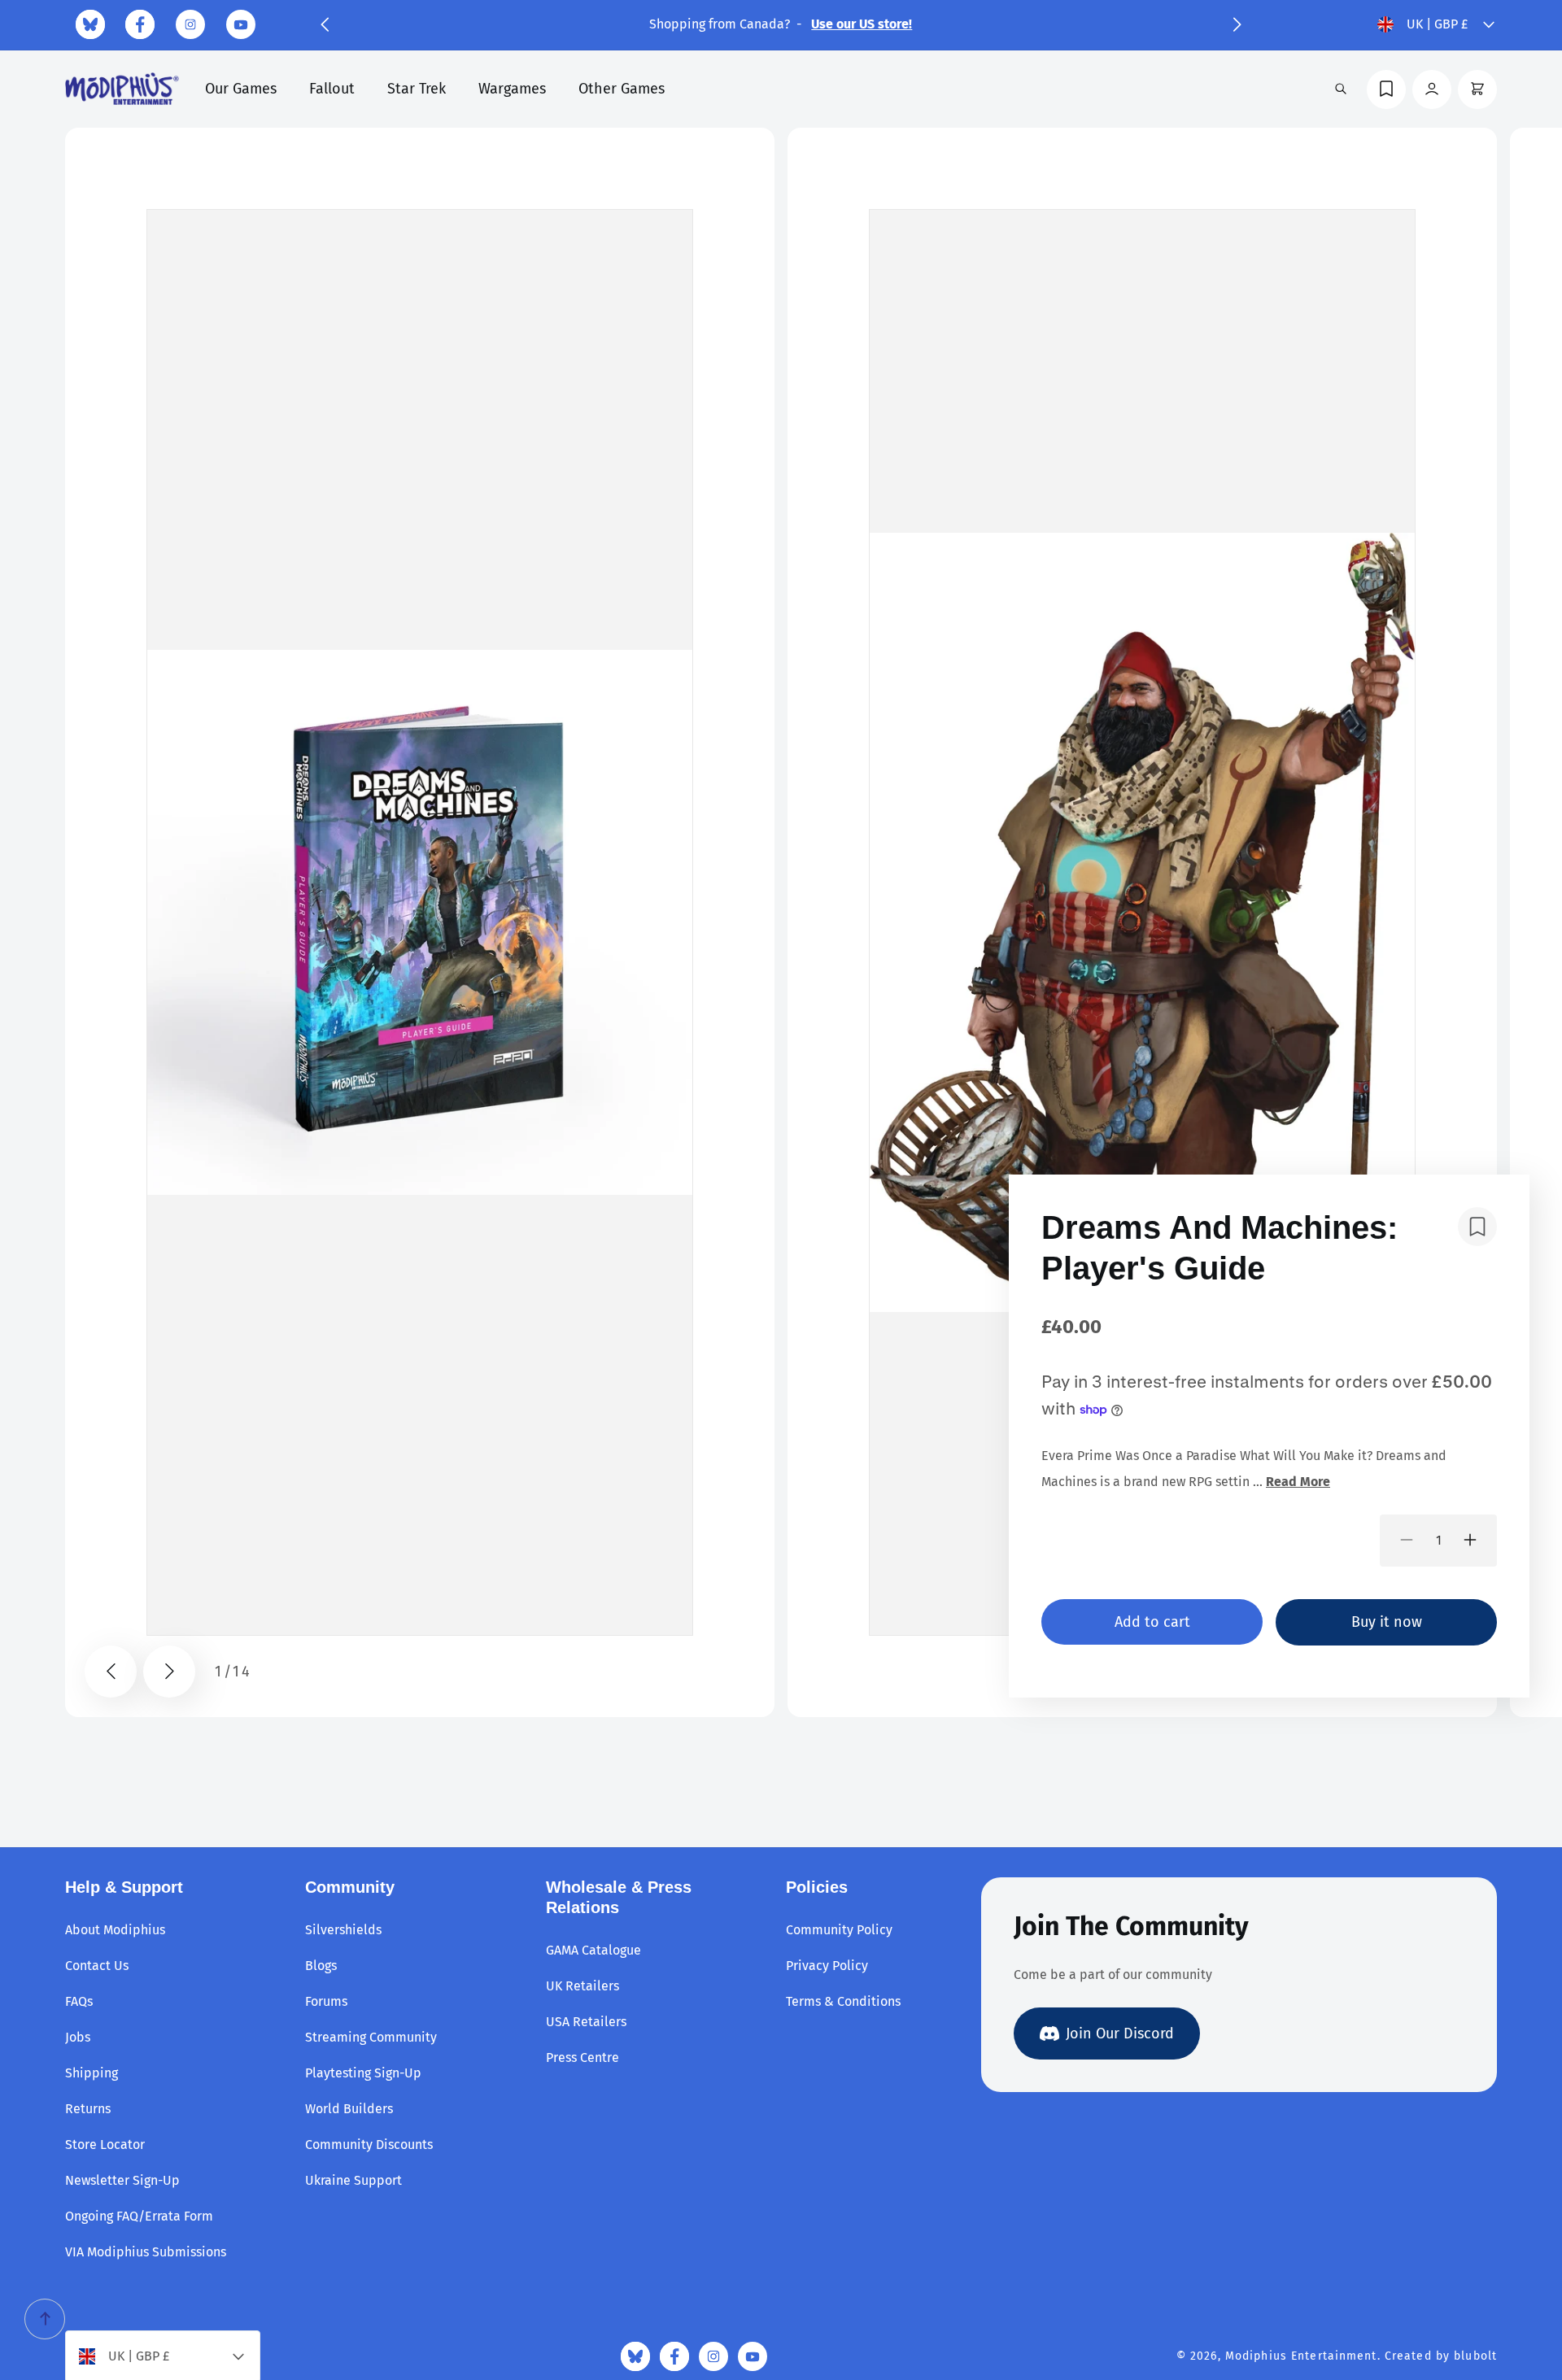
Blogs (321, 1966)
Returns (88, 2109)
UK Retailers (582, 1986)
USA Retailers (586, 2022)
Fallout (332, 89)
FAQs (79, 2001)
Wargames (512, 89)
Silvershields (343, 1930)
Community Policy (839, 1930)
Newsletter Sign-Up (122, 2180)
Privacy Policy (827, 1966)
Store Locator (105, 2145)
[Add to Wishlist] (1477, 1227)
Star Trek (417, 89)
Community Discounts (369, 2145)
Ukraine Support (353, 2180)
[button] (325, 24)
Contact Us (97, 1966)
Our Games (241, 89)
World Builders (349, 2109)
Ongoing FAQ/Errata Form (139, 2216)
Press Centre (582, 2057)
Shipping (92, 2073)
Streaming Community (371, 2037)
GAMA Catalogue (593, 1950)
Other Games (622, 89)
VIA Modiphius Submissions (146, 2252)
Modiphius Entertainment (1301, 2356)
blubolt (1475, 2356)
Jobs (78, 2037)
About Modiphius (115, 1930)
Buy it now (1387, 1621)
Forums (326, 2001)
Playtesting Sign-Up (363, 2073)
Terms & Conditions (843, 2001)
